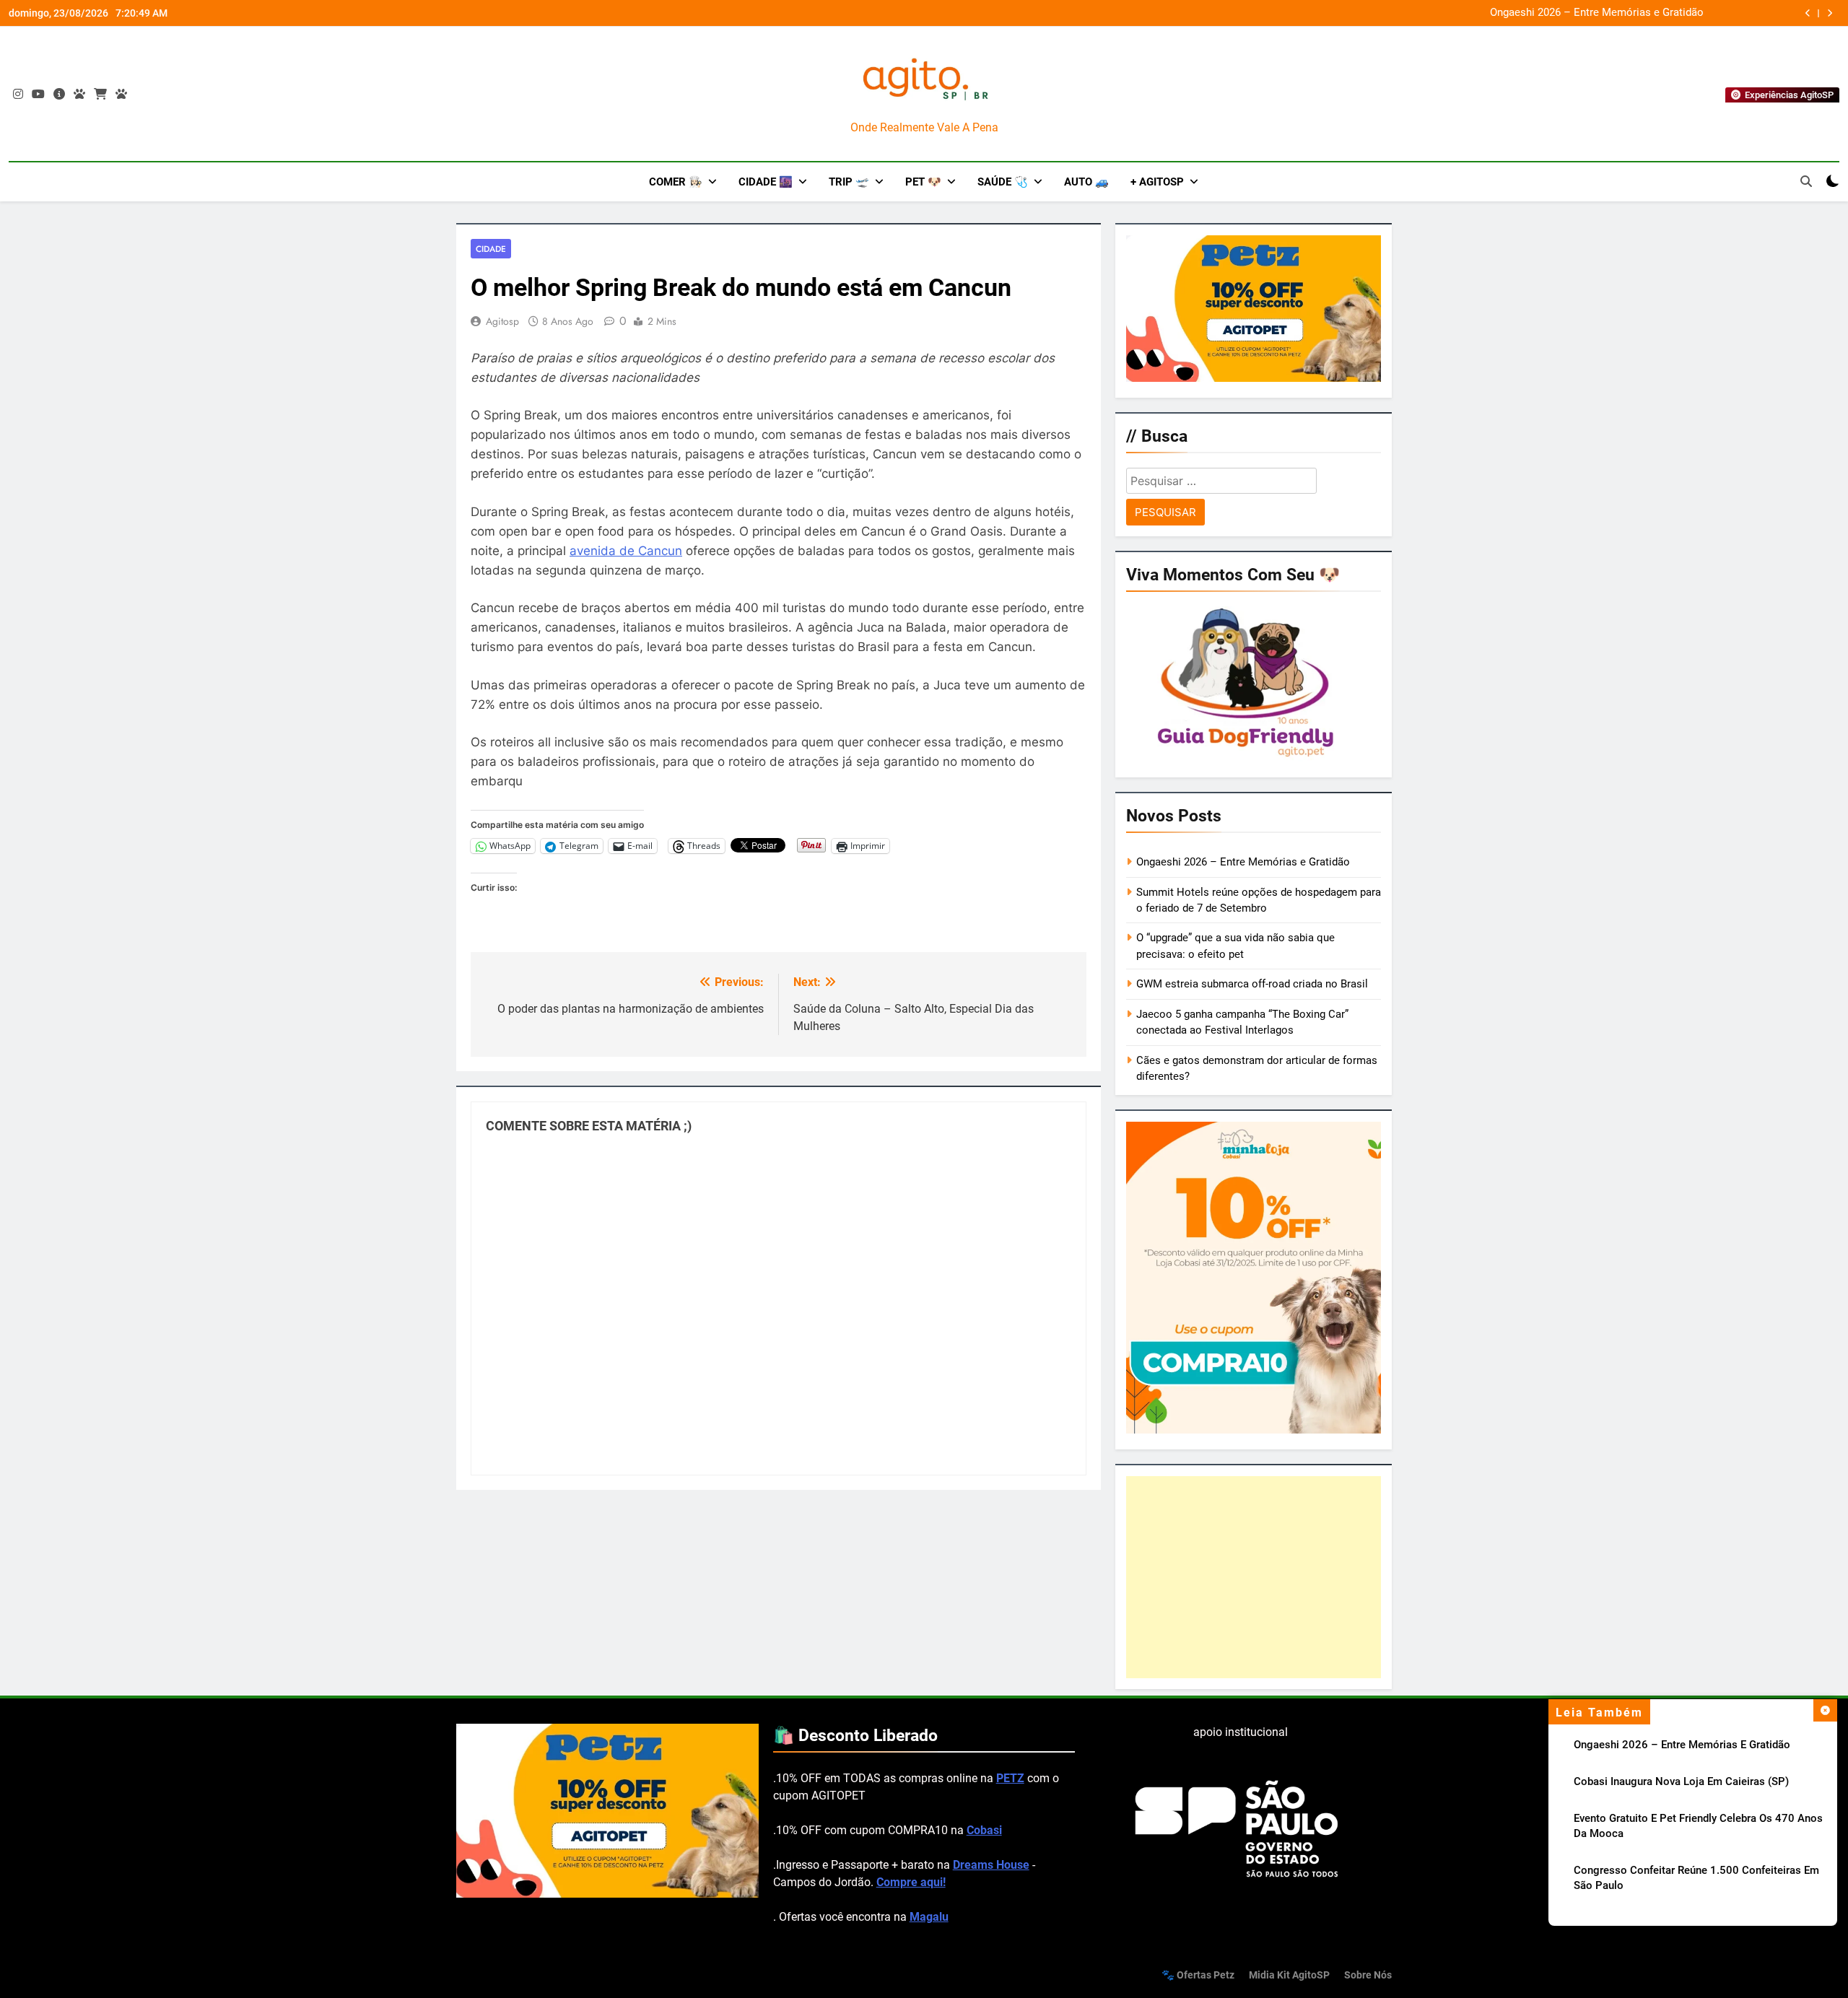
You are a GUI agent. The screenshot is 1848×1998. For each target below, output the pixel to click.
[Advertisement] (1254, 1576)
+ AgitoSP (1157, 182)
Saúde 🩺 (1003, 182)
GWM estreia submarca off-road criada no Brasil (1252, 984)
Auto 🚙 (1086, 182)
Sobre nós (1368, 1975)
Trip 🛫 (849, 182)
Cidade (491, 249)
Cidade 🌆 (766, 182)
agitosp (502, 321)
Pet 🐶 (923, 182)
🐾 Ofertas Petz (1198, 1975)
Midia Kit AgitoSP (1289, 1975)
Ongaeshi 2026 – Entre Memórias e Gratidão (1597, 13)
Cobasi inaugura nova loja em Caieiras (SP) (1681, 1781)
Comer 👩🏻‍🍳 (676, 182)
